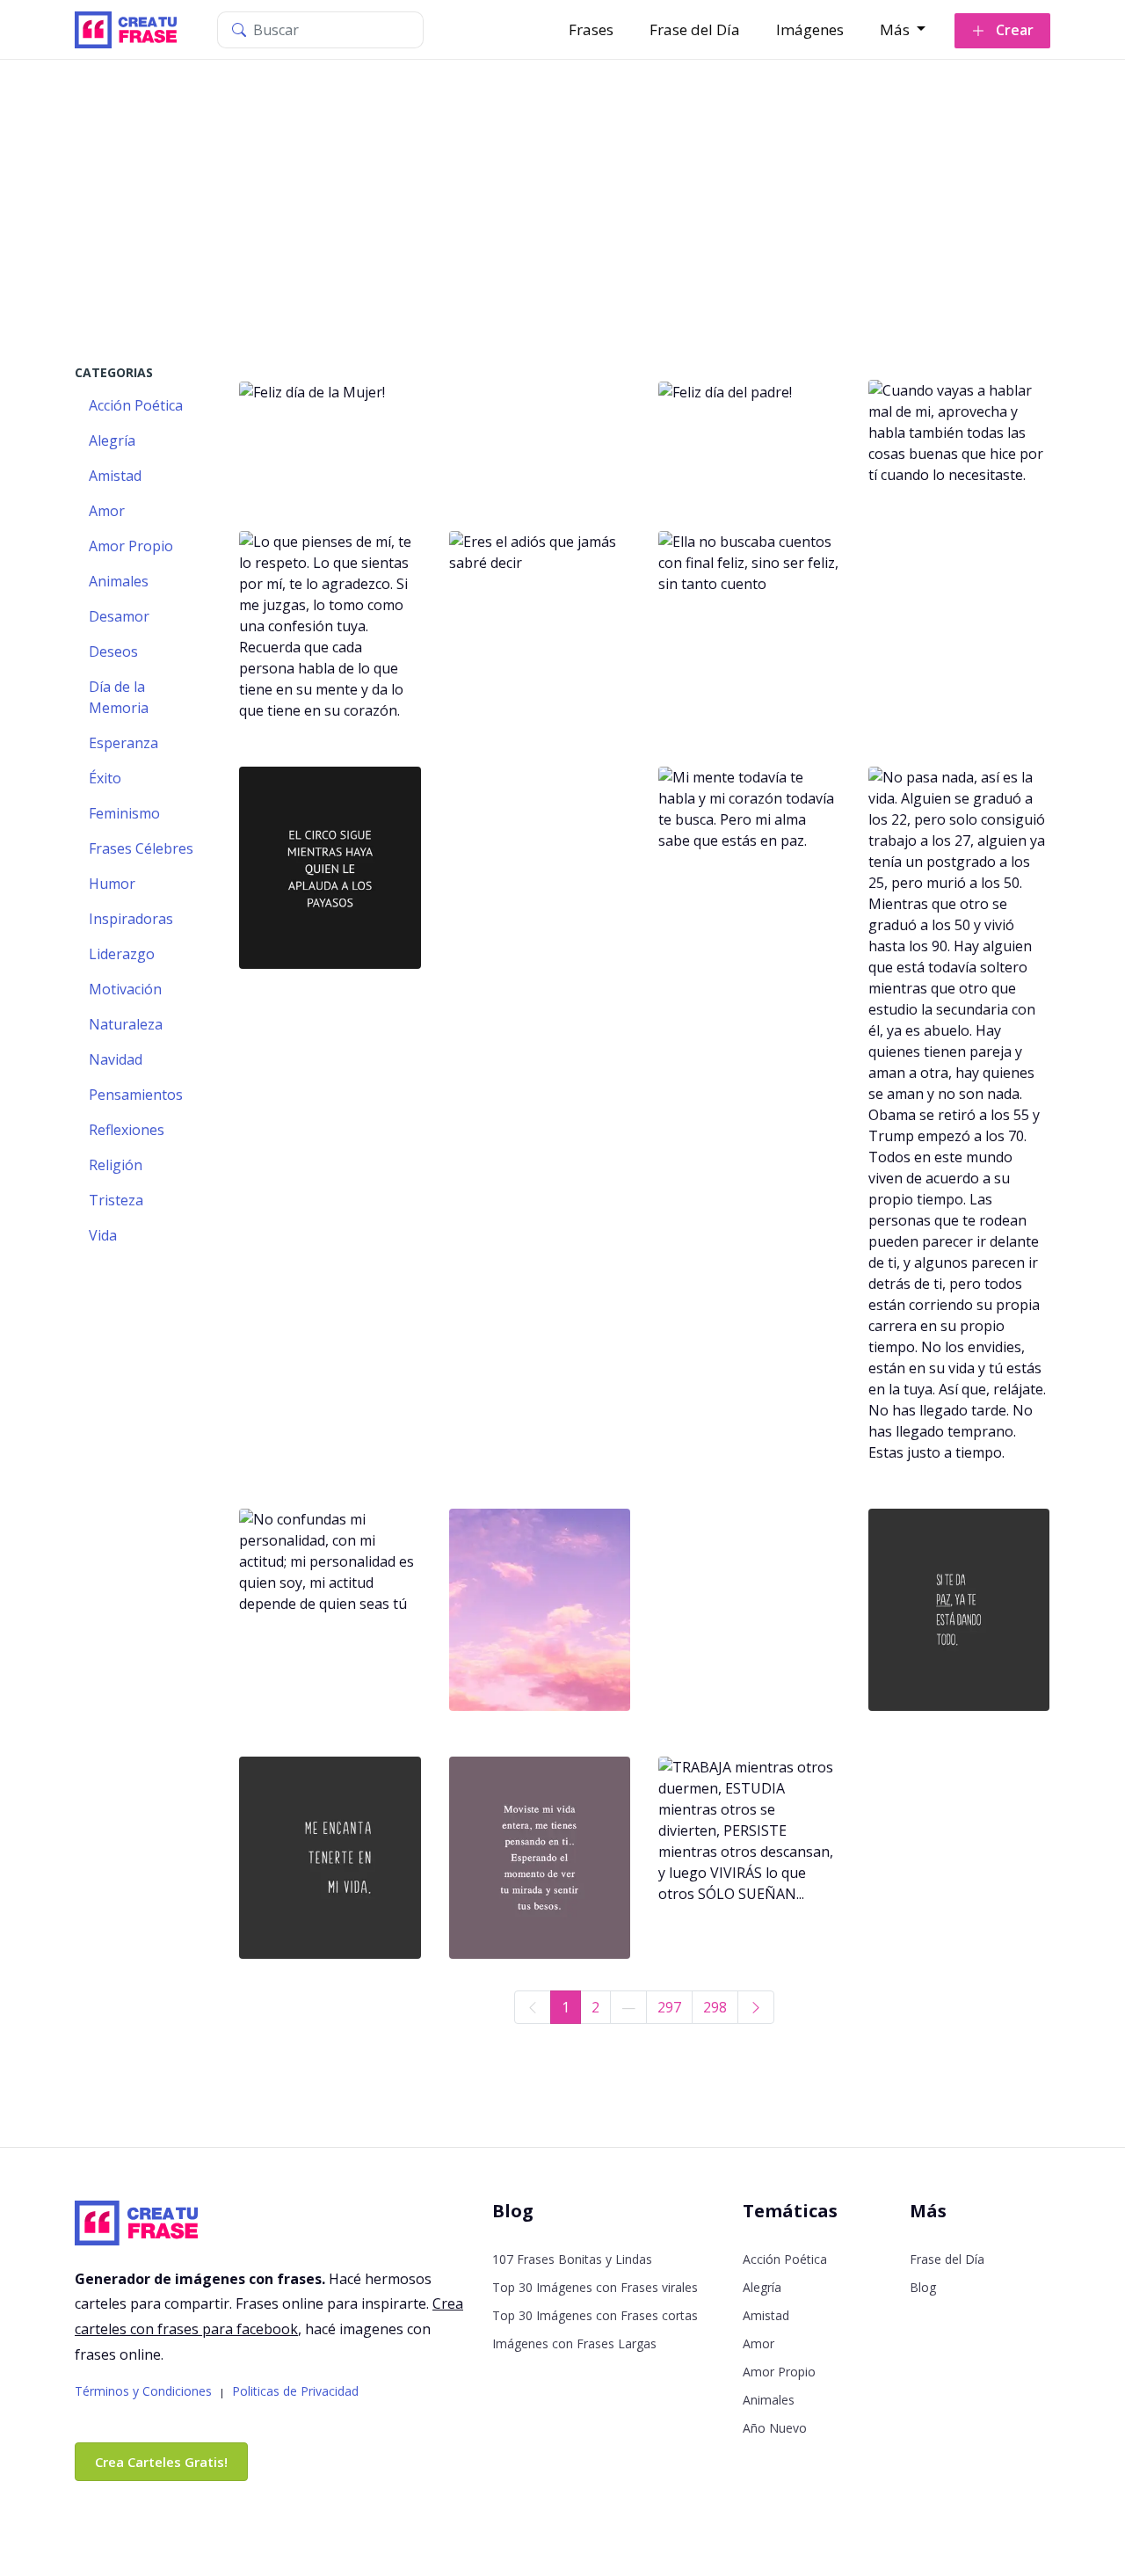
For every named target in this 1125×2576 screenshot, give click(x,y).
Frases (591, 29)
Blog (923, 2287)
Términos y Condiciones (143, 2391)
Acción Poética (785, 2259)
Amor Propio (779, 2372)
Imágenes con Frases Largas (574, 2343)
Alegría (762, 2287)
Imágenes (810, 29)
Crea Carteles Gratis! (161, 2462)
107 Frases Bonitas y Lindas (572, 2259)
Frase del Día (695, 29)
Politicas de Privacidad (295, 2391)
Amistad (766, 2315)
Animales (769, 2400)
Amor (758, 2343)
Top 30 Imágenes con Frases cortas (595, 2315)
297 (669, 2007)
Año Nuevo (775, 2428)
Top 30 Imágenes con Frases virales (595, 2287)
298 (715, 2007)
